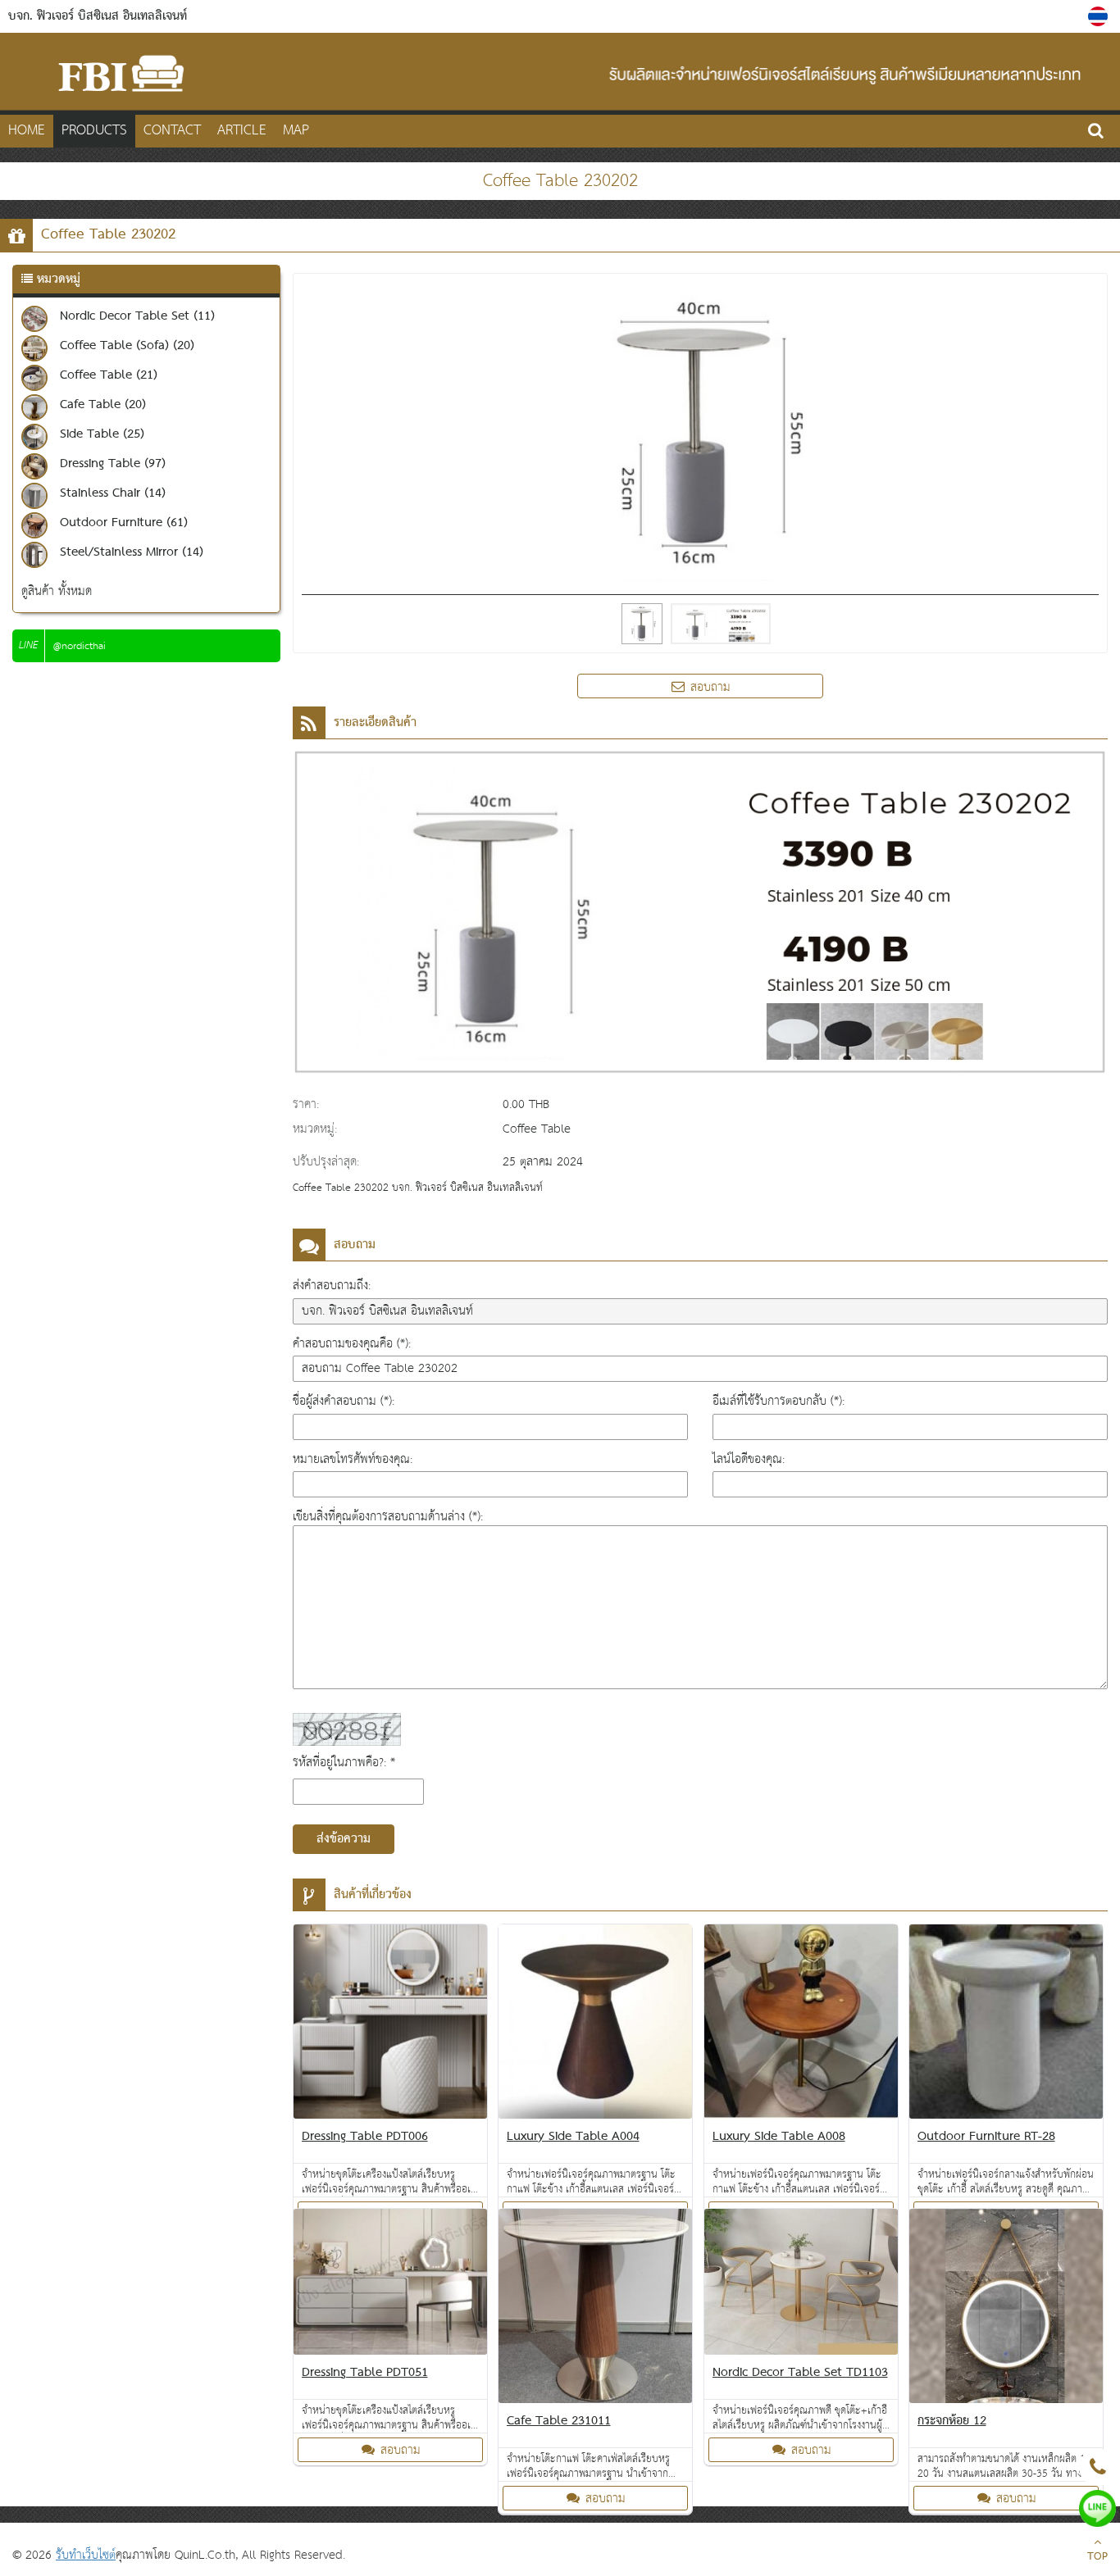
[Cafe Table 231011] (596, 2309)
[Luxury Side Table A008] (801, 2025)
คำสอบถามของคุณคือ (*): (352, 1344)
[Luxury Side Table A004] (596, 2025)
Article (242, 131)
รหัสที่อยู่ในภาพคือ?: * (344, 1763)
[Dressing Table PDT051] (391, 2285)
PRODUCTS (94, 131)
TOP (1097, 2557)
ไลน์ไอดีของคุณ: (749, 1459)
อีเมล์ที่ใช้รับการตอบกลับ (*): (779, 1401)
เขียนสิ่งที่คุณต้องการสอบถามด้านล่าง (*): (388, 1517)
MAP (296, 131)
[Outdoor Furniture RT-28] (1006, 2025)
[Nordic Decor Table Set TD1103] (801, 2285)
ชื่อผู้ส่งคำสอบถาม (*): (344, 1401)
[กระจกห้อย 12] (1006, 2309)
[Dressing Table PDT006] (391, 2025)
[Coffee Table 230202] (1100, 16)
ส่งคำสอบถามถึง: (332, 1286)
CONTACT (172, 131)
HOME (27, 131)
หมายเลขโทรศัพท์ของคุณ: (353, 1459)
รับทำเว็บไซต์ (86, 2555)
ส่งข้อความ (344, 1839)
